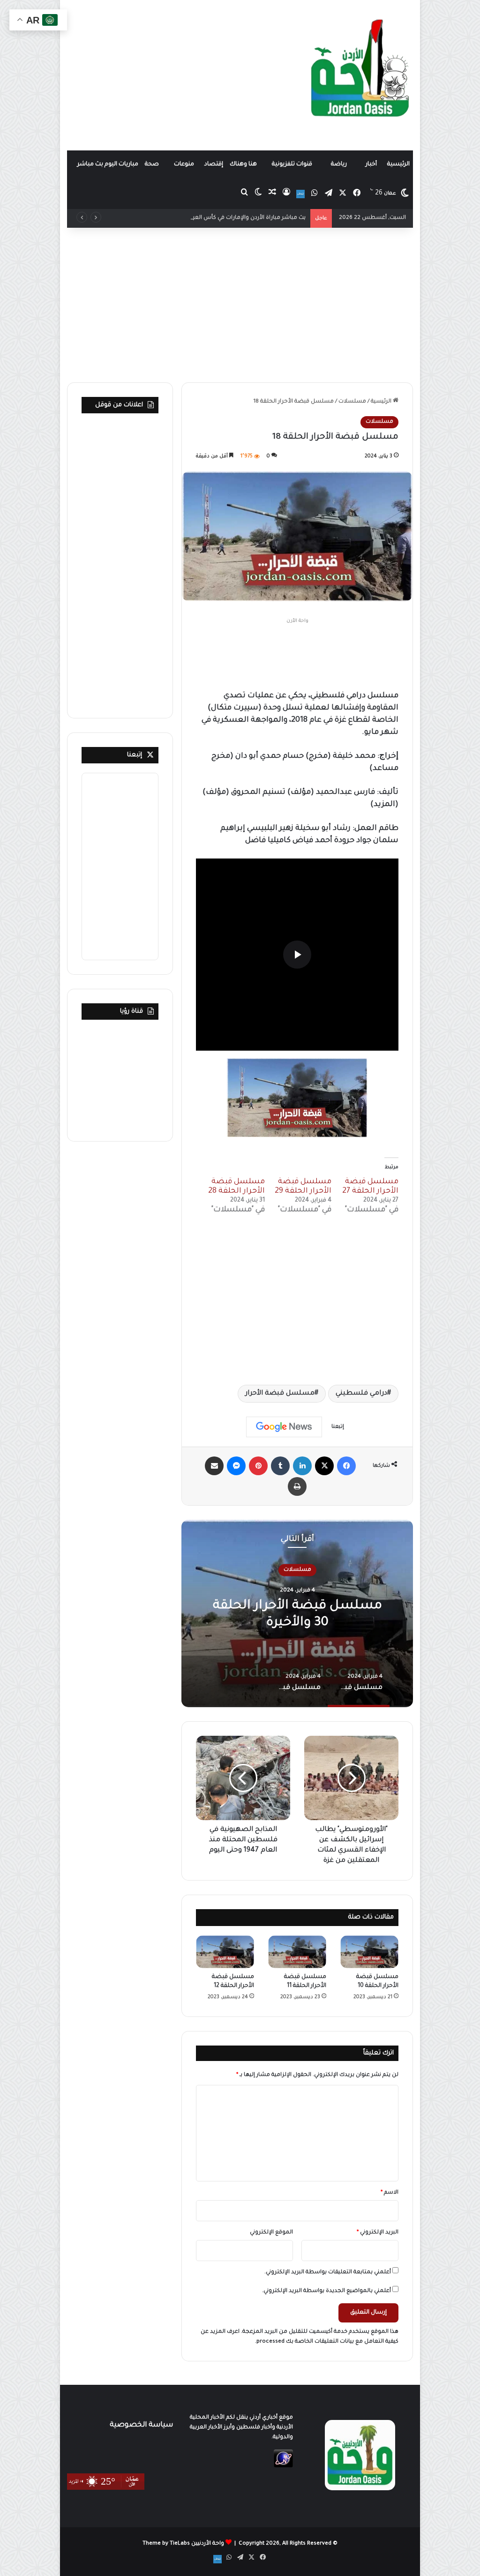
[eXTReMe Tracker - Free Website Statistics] (283, 2467)
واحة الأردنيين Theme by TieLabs (183, 2544)
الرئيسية (398, 164)
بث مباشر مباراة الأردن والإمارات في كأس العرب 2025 (239, 218)
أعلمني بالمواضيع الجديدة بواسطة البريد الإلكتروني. (326, 2291)
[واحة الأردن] (360, 72)
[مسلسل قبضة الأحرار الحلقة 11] (297, 1952)
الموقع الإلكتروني (271, 2233)
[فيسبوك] (346, 1466)
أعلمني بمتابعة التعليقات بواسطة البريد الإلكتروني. (328, 2273)
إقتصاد (214, 164)
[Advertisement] (180, 75)
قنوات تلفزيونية (292, 164)
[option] (297, 1613)
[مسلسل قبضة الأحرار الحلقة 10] (369, 1952)
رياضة (339, 164)
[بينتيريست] (258, 1466)
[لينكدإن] (302, 1466)
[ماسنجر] (236, 1466)
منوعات (184, 164)
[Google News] (284, 1427)
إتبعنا (135, 755)
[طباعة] (297, 1486)
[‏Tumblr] (280, 1466)
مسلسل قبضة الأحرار (280, 1394)
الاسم (390, 2193)
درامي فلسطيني (361, 1394)
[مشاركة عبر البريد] (214, 1466)
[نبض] (300, 194)
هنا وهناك (243, 164)
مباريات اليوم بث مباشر (108, 164)
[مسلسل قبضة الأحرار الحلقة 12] (225, 1952)
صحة (152, 164)
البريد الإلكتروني (378, 2233)
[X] (324, 1466)
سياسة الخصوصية (141, 2425)
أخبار (371, 164)
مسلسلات (352, 402)
